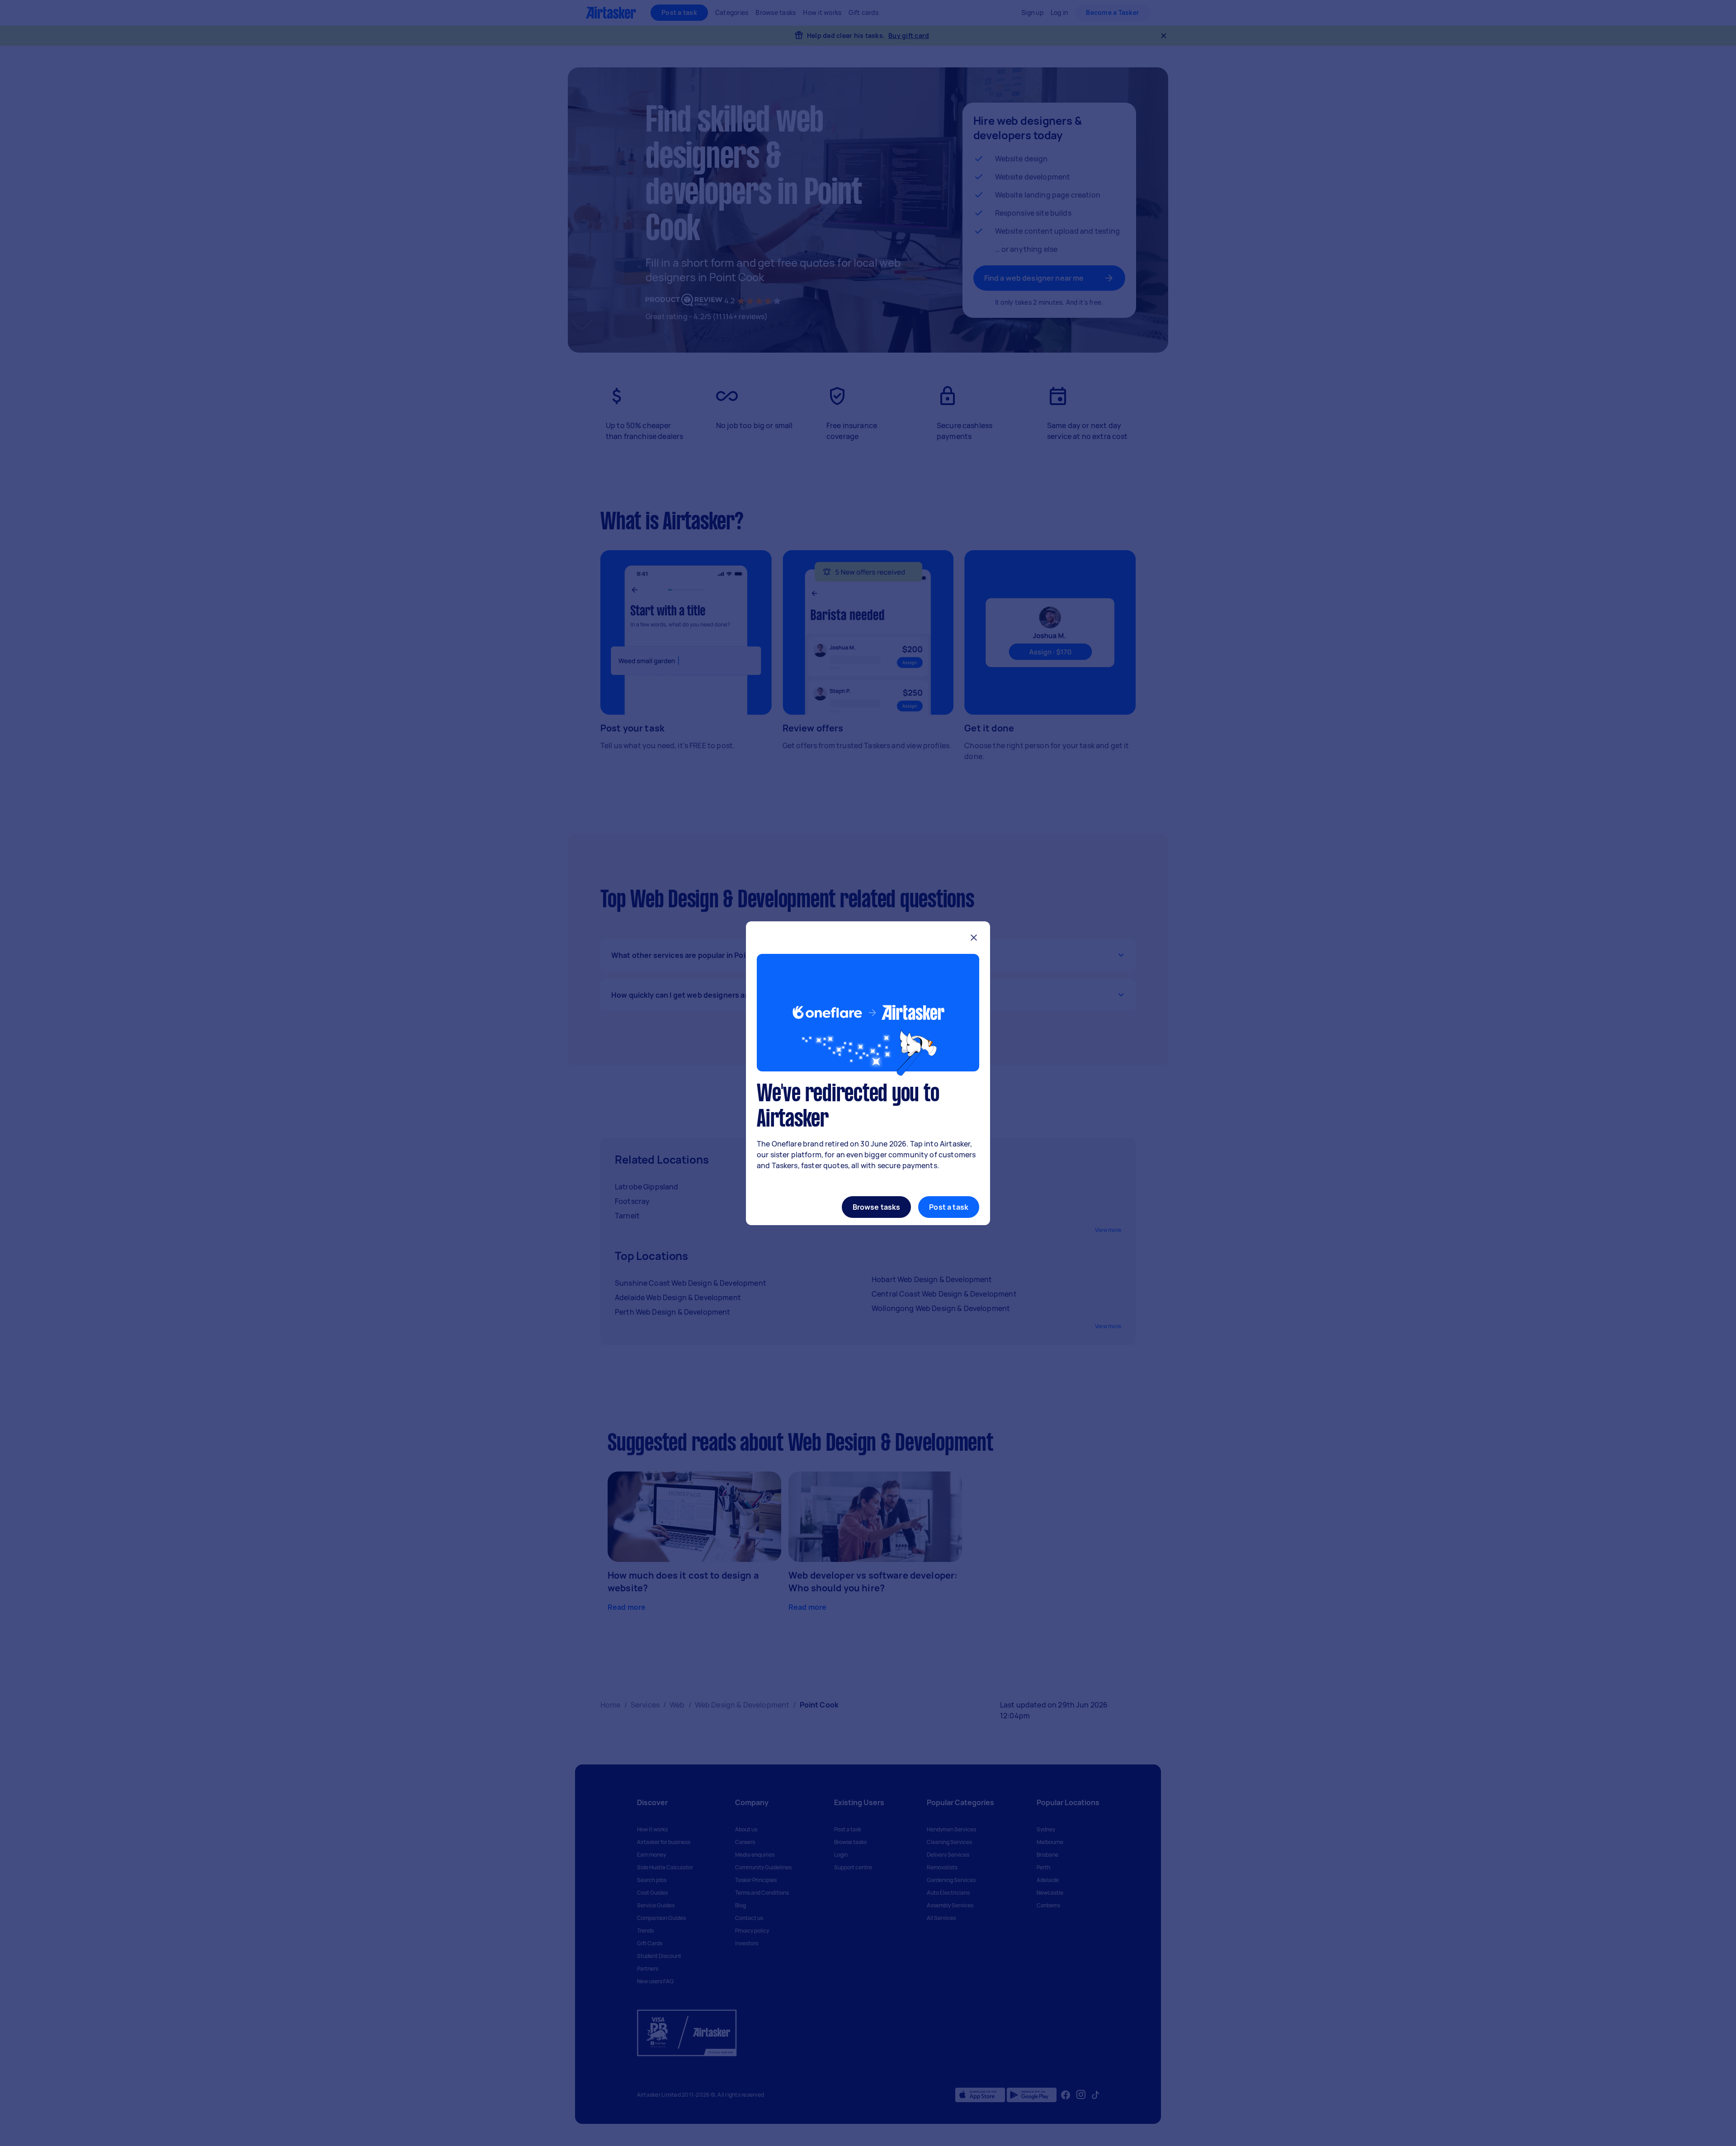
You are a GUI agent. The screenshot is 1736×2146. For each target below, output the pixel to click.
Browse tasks (877, 1207)
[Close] (974, 939)
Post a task (949, 1207)
